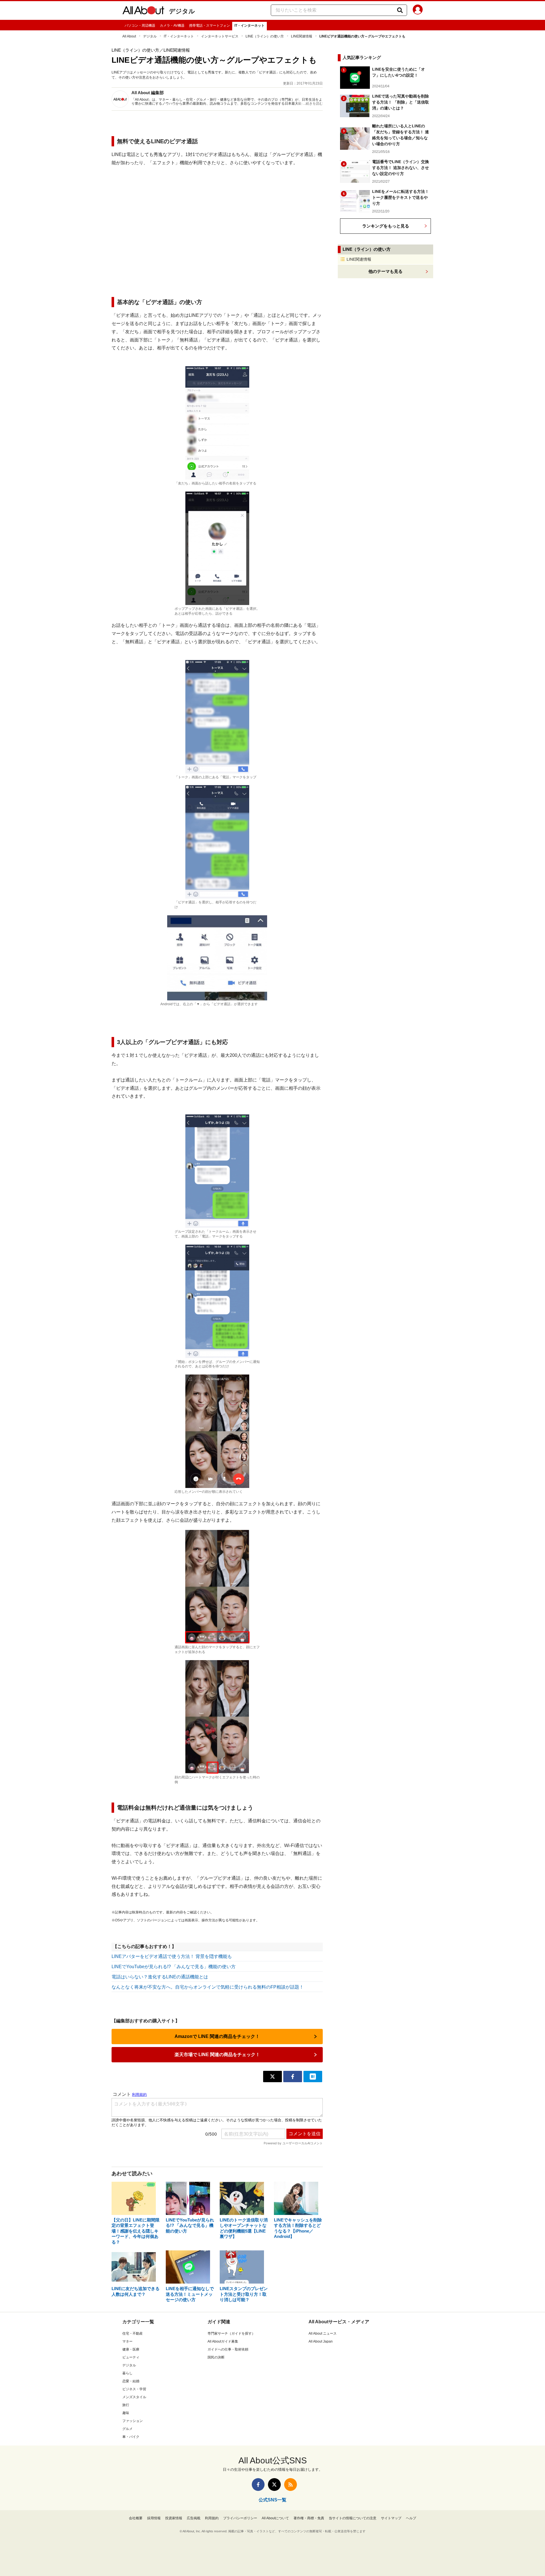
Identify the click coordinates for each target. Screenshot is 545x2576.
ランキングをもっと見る (386, 226)
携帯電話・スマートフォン (209, 26)
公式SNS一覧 (272, 2500)
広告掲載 (194, 2518)
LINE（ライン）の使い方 (265, 36)
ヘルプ (411, 2518)
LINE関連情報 (302, 36)
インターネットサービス (220, 36)
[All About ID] (418, 10)
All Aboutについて (275, 2518)
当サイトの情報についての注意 (353, 2518)
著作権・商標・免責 (309, 2518)
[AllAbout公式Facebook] (258, 2485)
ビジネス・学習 (134, 2389)
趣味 (126, 2413)
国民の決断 (216, 2357)
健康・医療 (131, 2349)
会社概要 (136, 2518)
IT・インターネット (250, 26)
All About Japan (321, 2341)
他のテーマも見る (385, 271)
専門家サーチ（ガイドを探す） (231, 2333)
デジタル (182, 11)
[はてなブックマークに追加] (313, 2077)
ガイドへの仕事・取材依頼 (228, 2349)
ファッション (133, 2421)
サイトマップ (391, 2518)
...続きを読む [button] (313, 104)
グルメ (127, 2429)
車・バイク (131, 2437)
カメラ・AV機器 (172, 26)
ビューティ (131, 2357)
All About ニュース (323, 2333)
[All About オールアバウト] (143, 11)
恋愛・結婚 (131, 2381)
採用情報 (154, 2518)
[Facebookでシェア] (293, 2077)
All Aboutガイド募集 (223, 2341)
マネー (127, 2341)
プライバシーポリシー (240, 2518)
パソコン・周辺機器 (140, 26)
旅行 (126, 2405)
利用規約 (212, 2518)
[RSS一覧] (291, 2485)
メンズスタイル (134, 2397)
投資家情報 (174, 2518)
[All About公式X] (274, 2485)
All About (129, 36)
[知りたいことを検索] (400, 10)
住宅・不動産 (133, 2333)
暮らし (127, 2373)
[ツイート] (272, 2077)
